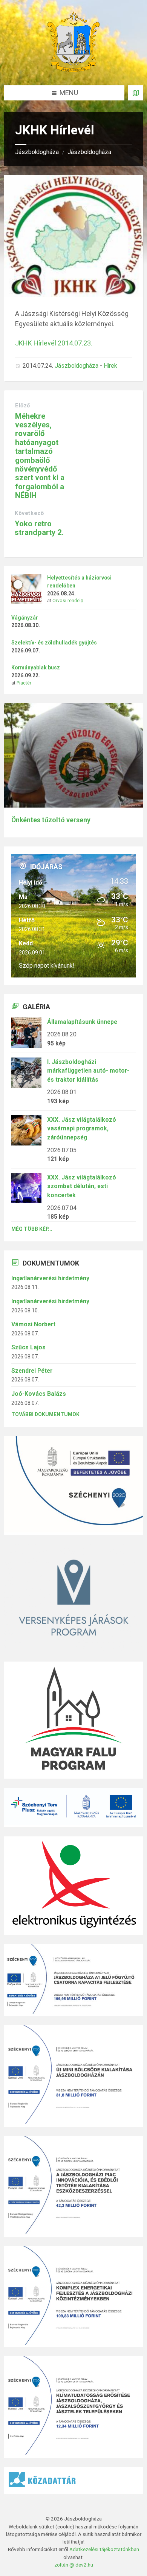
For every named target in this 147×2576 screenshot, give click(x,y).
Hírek (110, 366)
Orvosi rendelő (68, 601)
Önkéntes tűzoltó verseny (51, 820)
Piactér (24, 683)
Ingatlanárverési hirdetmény (50, 1278)
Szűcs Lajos (28, 1347)
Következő (29, 513)
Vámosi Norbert (33, 1324)
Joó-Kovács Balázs (39, 1394)
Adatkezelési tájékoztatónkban (104, 2549)
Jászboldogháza (37, 152)
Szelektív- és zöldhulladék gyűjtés (54, 643)
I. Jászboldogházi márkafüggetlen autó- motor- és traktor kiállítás (88, 1071)
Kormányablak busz (36, 668)
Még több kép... (32, 1229)
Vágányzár (25, 618)
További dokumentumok (45, 1414)
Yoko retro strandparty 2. (39, 528)
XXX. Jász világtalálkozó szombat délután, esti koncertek (82, 1186)
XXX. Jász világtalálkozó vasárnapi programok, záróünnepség (82, 1128)
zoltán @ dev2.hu (74, 2565)
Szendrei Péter (32, 1371)
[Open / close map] (136, 93)
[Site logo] (73, 70)
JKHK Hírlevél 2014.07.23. (54, 343)
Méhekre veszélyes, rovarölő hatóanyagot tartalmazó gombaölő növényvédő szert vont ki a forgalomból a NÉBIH (40, 456)
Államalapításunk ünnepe (82, 1022)
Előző (23, 405)
